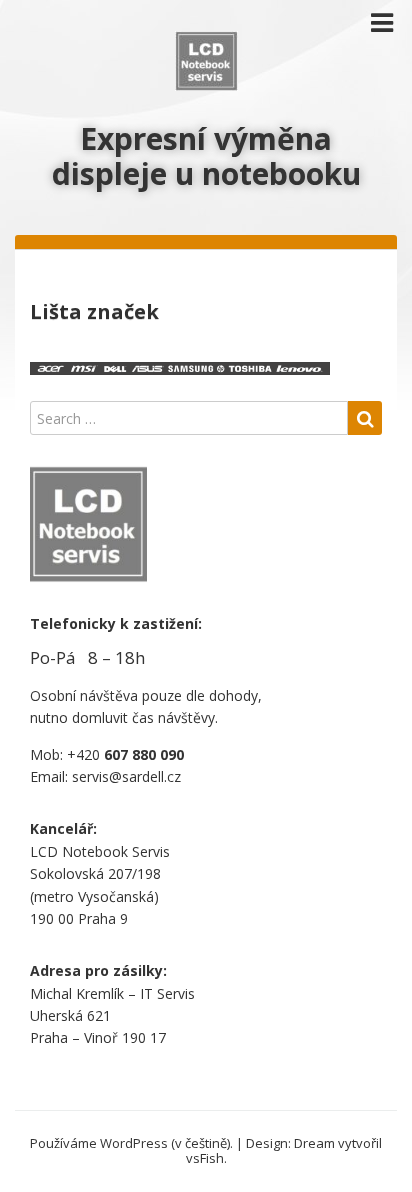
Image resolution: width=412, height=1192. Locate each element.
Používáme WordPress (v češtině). (131, 1143)
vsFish (205, 1158)
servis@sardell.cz (126, 776)
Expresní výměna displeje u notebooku (206, 156)
